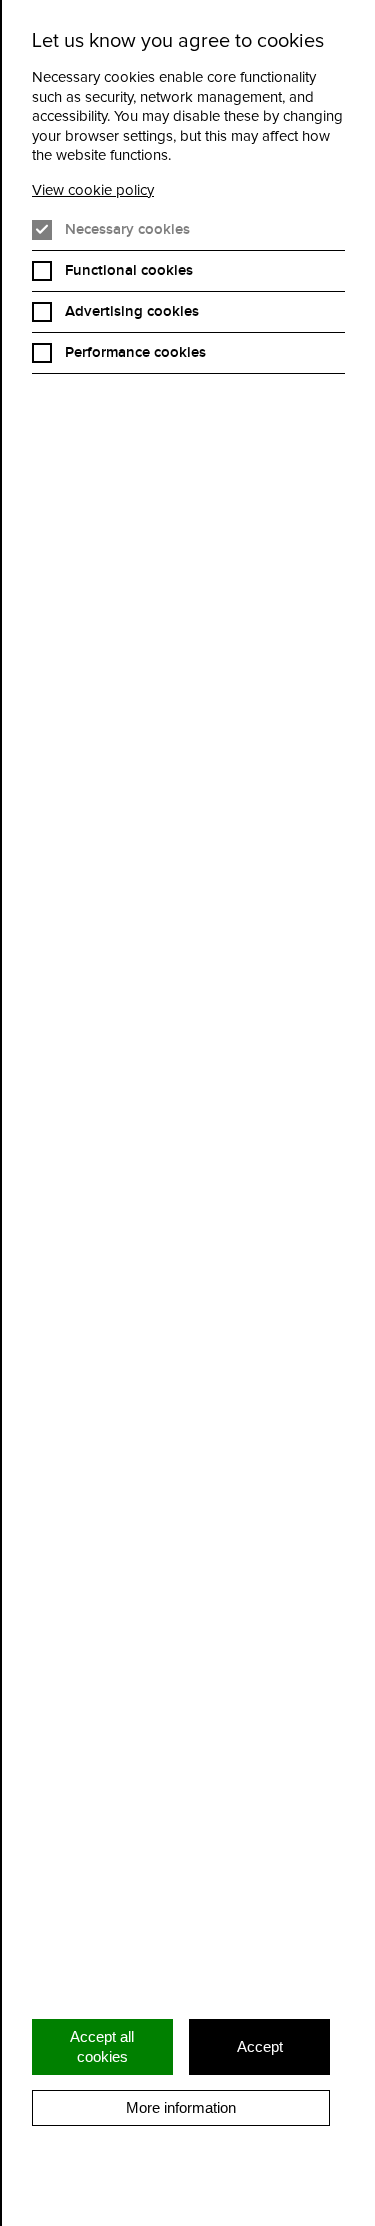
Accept (260, 2046)
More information (181, 2107)
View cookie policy (93, 190)
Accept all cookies (102, 2046)
